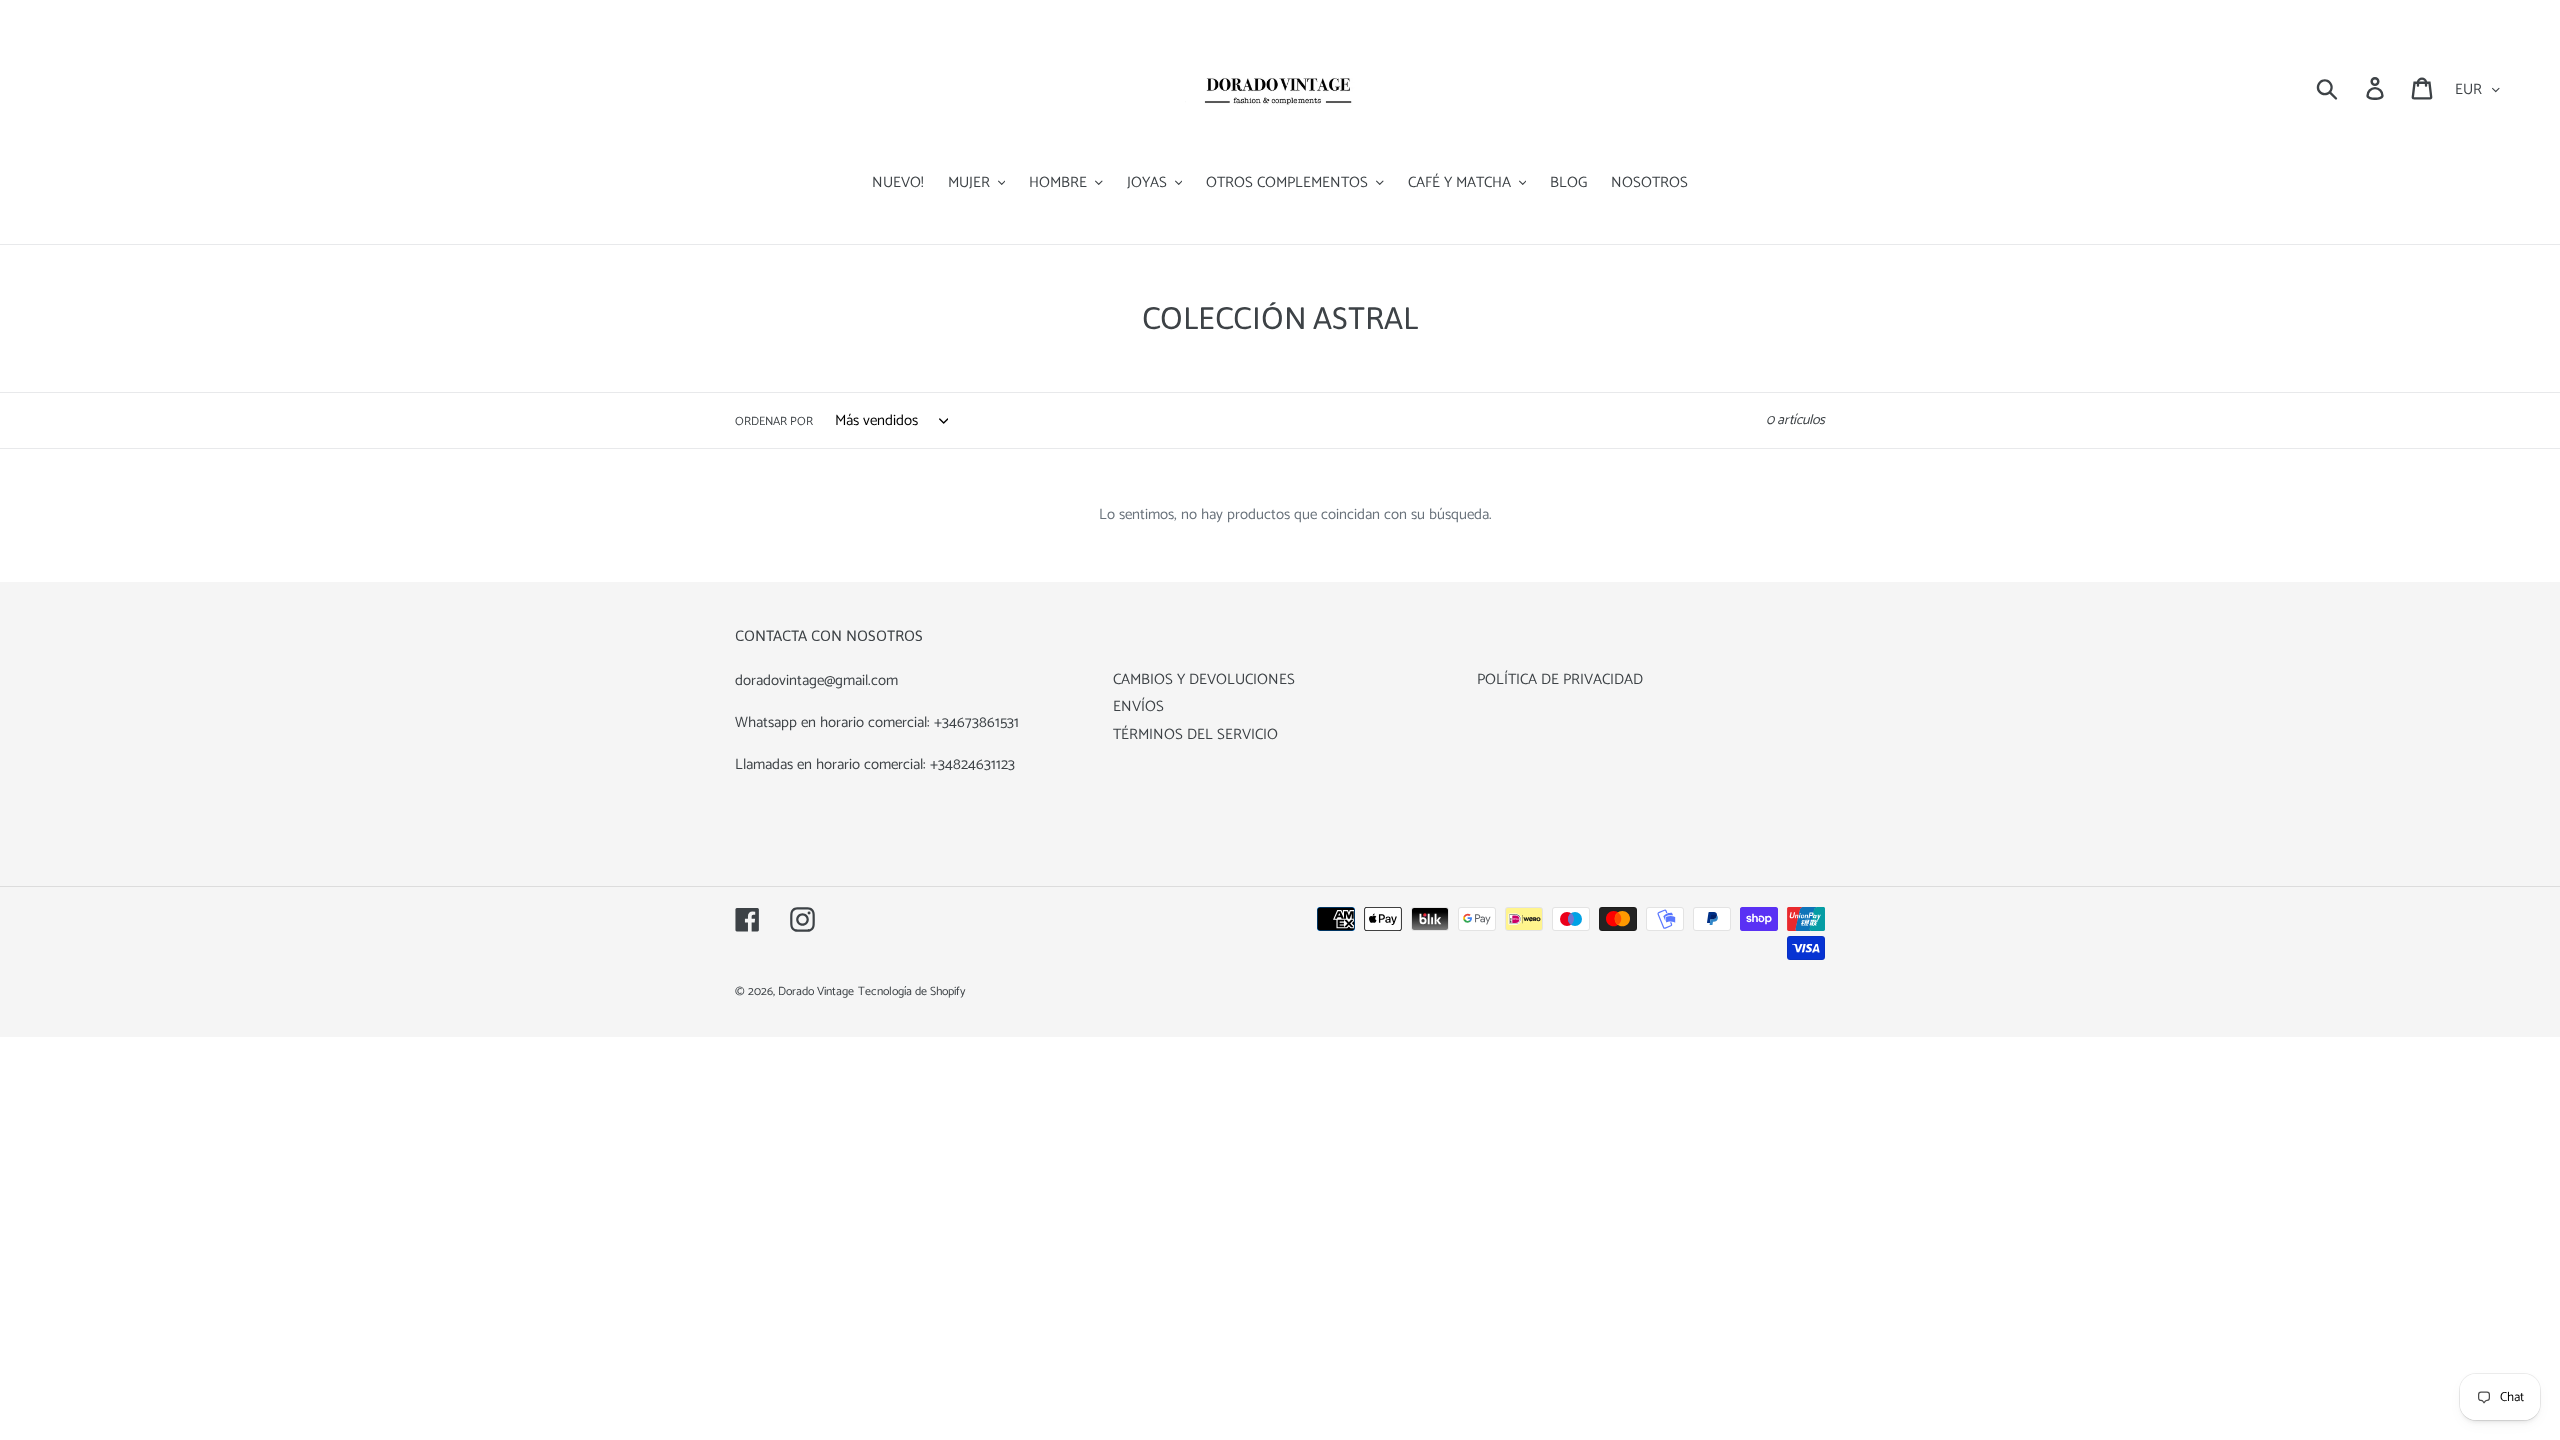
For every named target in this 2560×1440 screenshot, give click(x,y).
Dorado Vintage (816, 991)
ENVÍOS (1138, 706)
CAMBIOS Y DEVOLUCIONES (1204, 679)
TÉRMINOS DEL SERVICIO (1195, 734)
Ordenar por (774, 422)
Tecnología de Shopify (911, 991)
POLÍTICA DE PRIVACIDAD (1560, 679)
